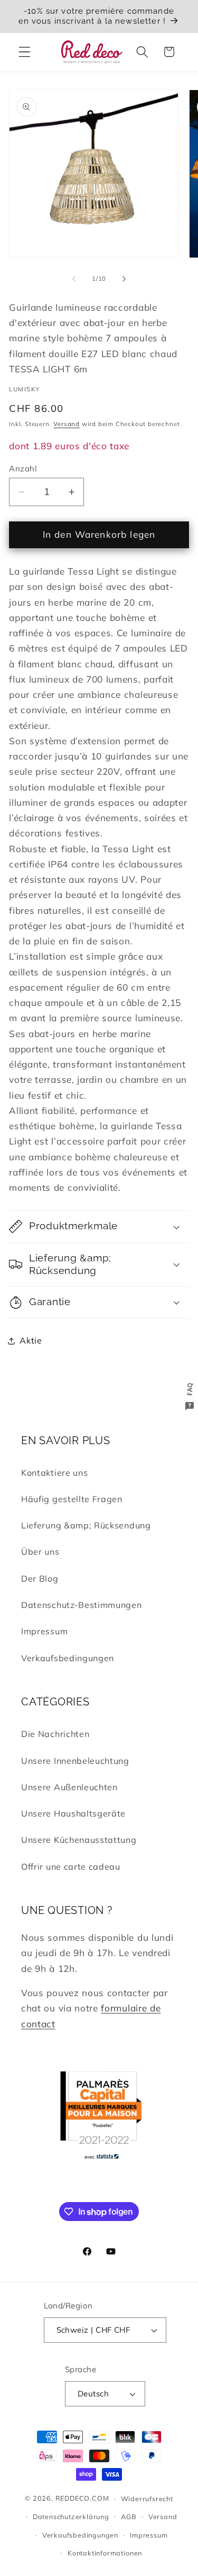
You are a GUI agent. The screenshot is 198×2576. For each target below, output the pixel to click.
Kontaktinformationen (105, 2553)
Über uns (40, 1552)
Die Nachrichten (55, 1734)
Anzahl (23, 468)
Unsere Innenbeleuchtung (75, 1761)
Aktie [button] (31, 1340)
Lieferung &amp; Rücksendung (86, 1525)
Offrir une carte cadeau (71, 1867)
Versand (67, 424)
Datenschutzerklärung (71, 2516)
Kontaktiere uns (54, 1473)
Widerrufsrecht (147, 2499)
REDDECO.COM (82, 2498)
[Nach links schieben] (74, 279)
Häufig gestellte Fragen (72, 1499)
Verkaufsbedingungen (68, 1658)
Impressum (44, 1631)
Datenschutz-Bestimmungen (82, 1605)
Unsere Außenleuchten (69, 1787)
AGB (129, 2516)
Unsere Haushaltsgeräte (73, 1813)
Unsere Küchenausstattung (79, 1840)
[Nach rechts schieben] (124, 279)
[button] (25, 52)
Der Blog (40, 1578)
